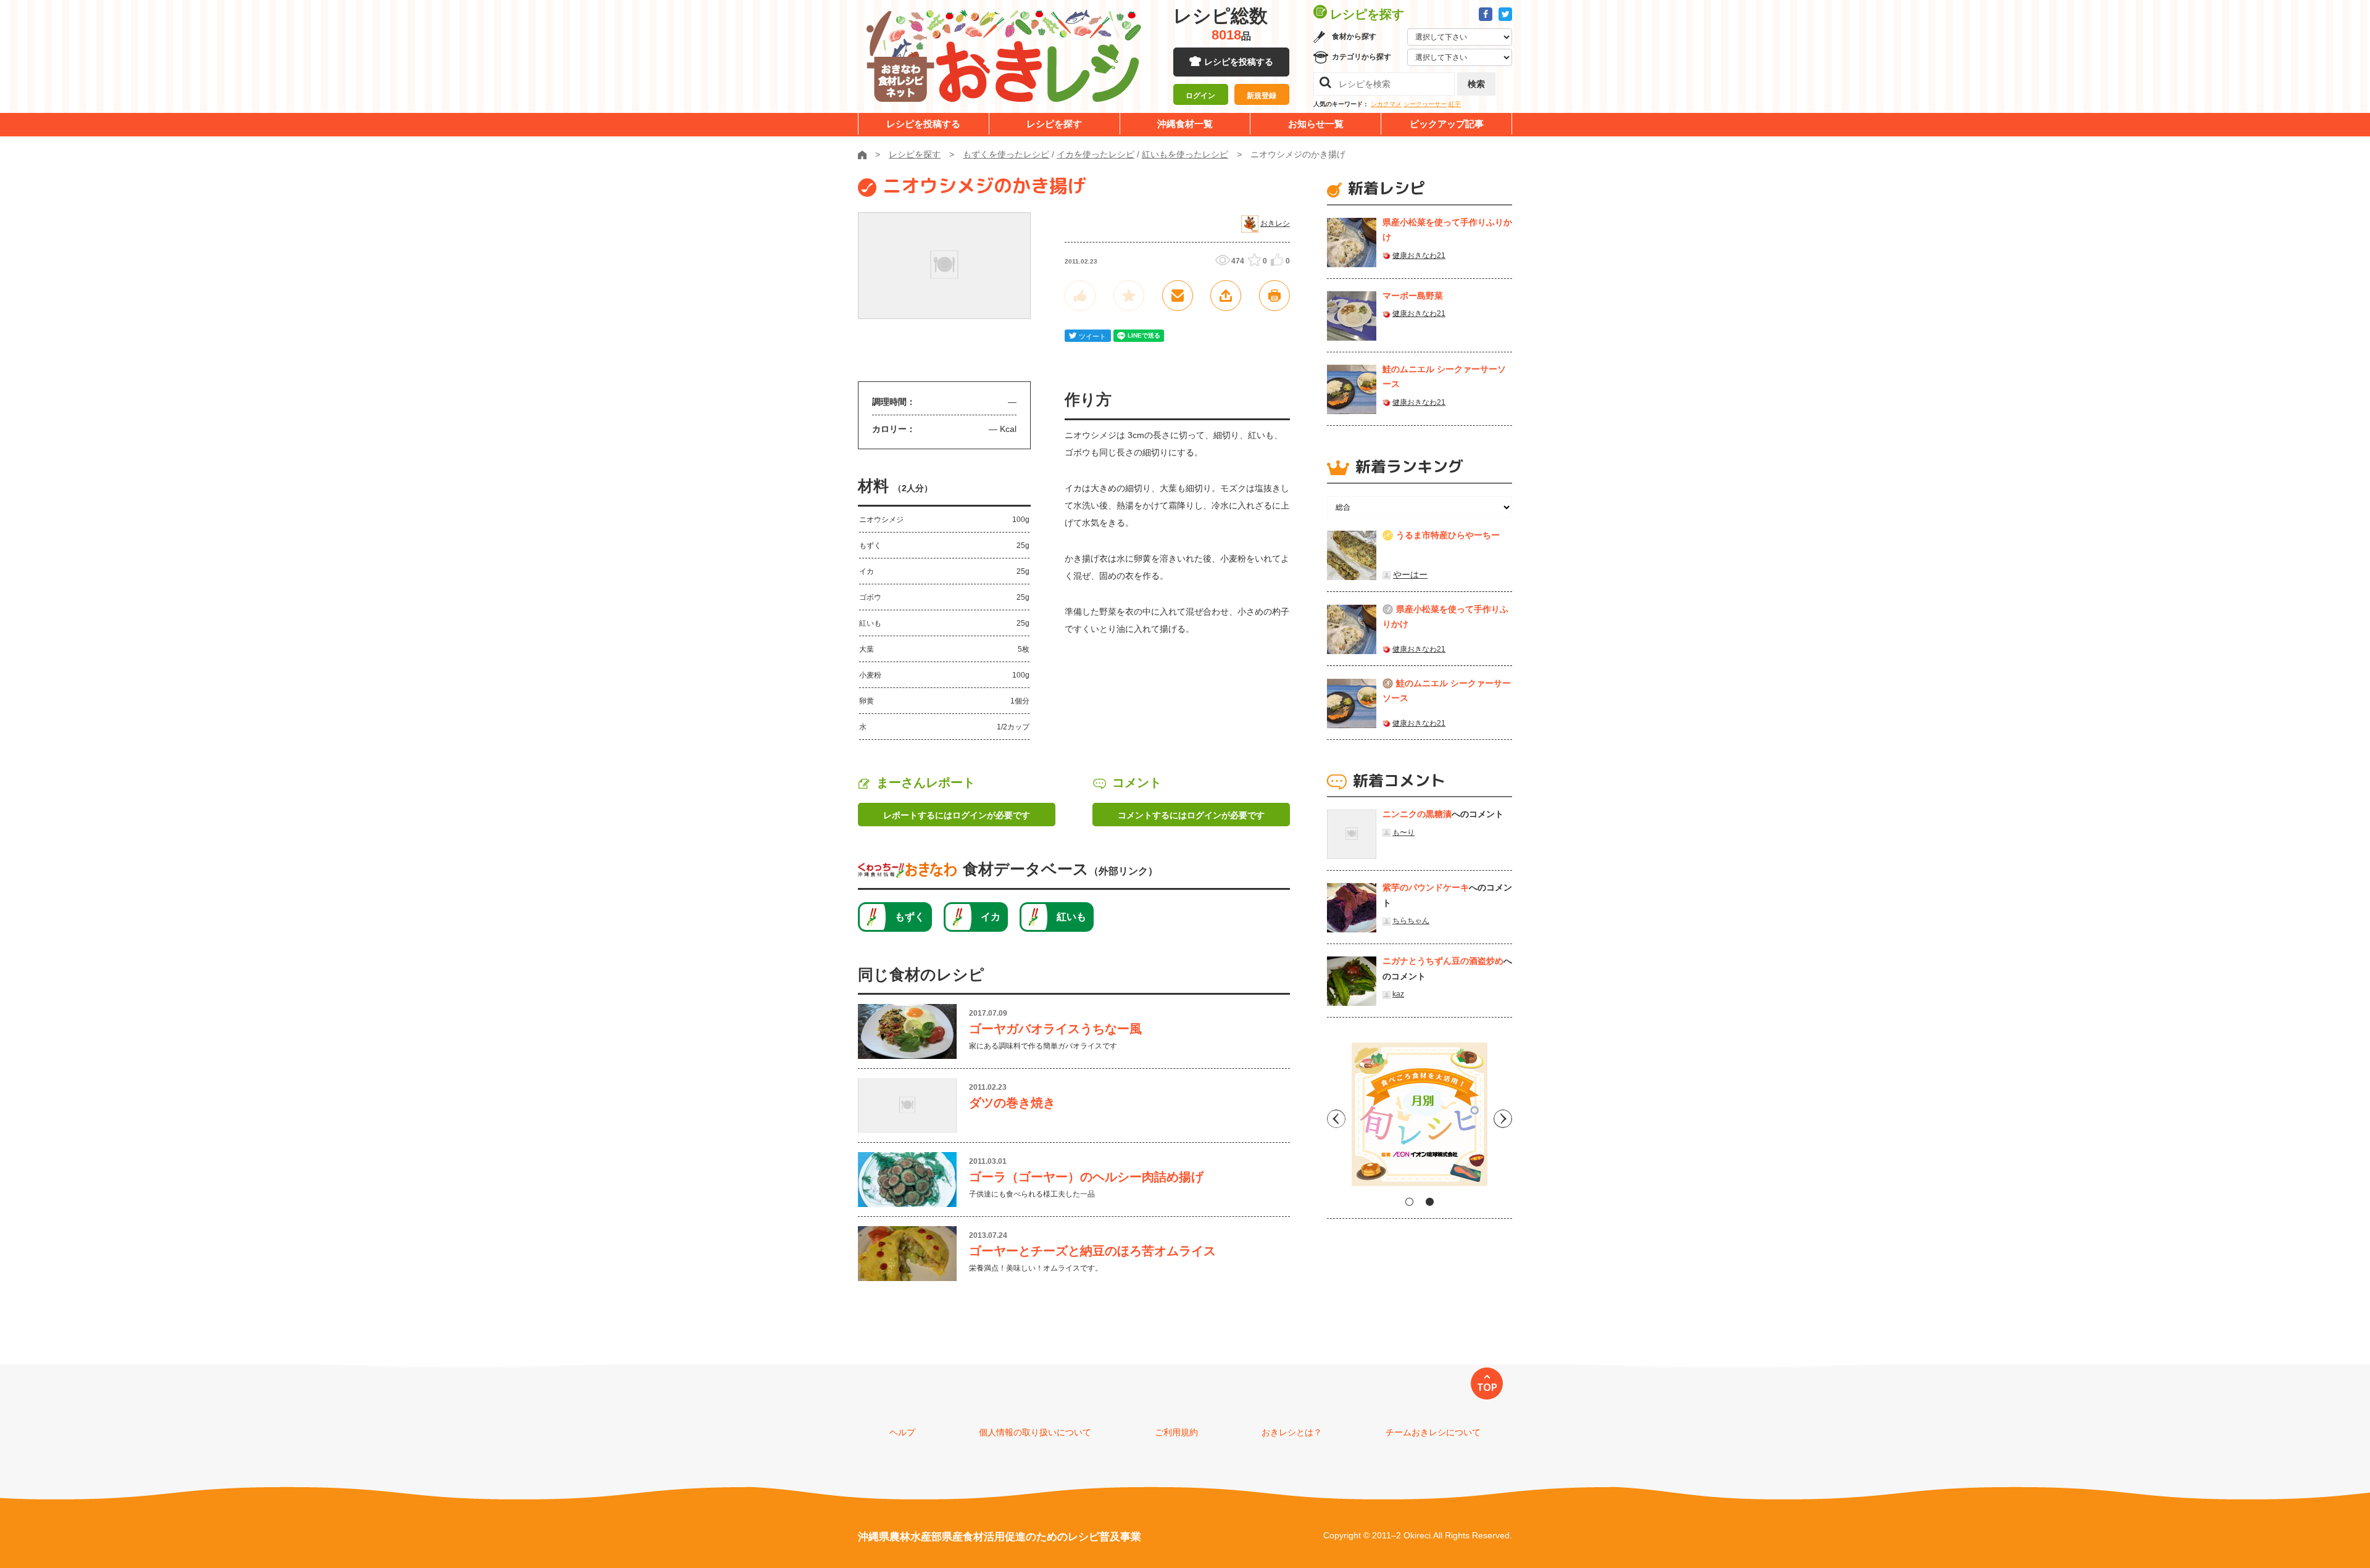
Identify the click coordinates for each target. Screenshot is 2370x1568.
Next (1503, 1119)
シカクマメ (1386, 104)
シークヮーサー (1425, 104)
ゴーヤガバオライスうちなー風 (1055, 1029)
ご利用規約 (1176, 1432)
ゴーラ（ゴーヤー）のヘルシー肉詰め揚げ (1086, 1177)
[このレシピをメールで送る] (1178, 296)
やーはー (1410, 575)
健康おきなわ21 (1419, 255)
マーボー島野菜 (1413, 296)
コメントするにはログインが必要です (1191, 815)
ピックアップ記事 (1447, 124)
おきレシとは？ (1292, 1432)
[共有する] (1226, 296)
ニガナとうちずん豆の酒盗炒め (1443, 961)
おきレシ (1275, 223)
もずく (910, 917)
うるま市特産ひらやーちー (1448, 535)
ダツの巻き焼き (1012, 1103)
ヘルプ (902, 1432)
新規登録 (1262, 96)
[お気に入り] (1129, 296)
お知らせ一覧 (1316, 124)
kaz (1398, 994)
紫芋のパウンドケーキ (1426, 887)
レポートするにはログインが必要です (957, 815)
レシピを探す (1054, 124)
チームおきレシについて (1433, 1432)
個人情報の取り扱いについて (1035, 1432)
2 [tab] (1430, 1202)
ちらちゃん (1411, 921)
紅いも (1071, 917)
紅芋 (1455, 104)
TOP (1487, 1387)
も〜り (1403, 832)
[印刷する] (1274, 296)
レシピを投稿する (1239, 62)
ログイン (1200, 96)
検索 (1476, 84)
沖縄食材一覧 (1185, 124)
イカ (991, 917)
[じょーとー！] (1080, 296)
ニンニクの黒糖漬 (1417, 814)
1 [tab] (1409, 1202)
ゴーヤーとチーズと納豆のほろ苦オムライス (1092, 1251)
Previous (1336, 1119)
